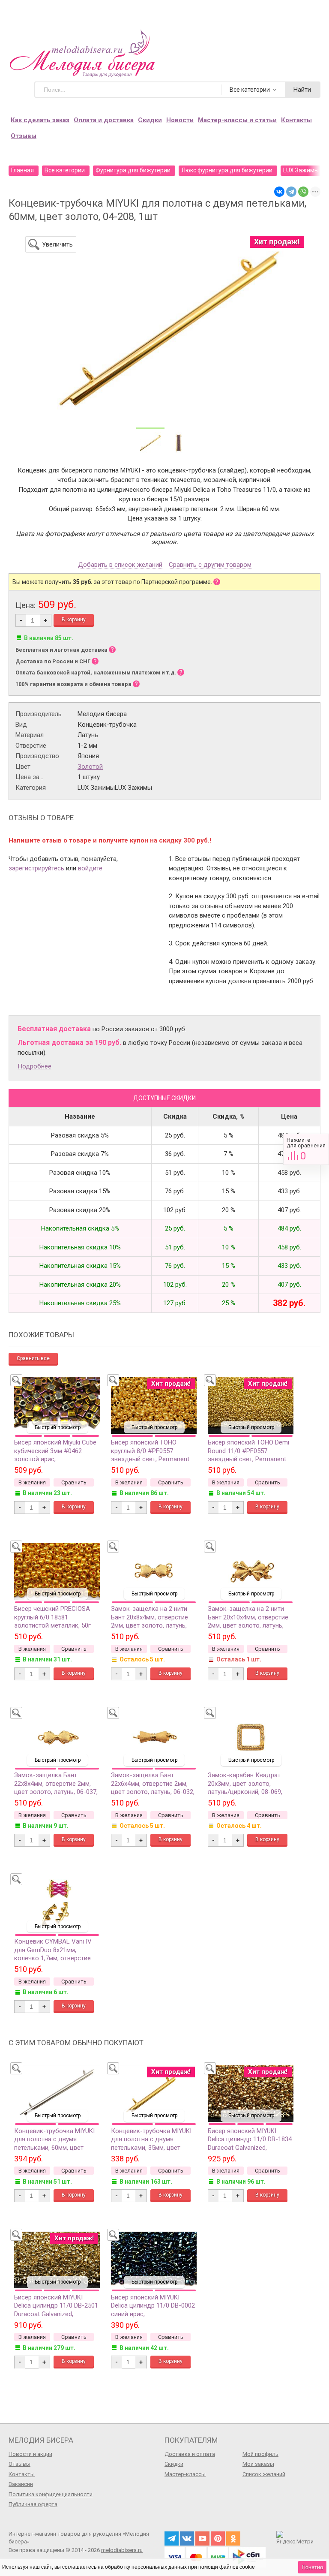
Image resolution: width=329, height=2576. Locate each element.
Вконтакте (187, 2538)
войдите (90, 868)
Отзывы (24, 136)
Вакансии (21, 2484)
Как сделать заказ (40, 120)
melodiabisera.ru (122, 2550)
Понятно (312, 2567)
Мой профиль (260, 2454)
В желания (32, 1482)
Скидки (150, 120)
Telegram (172, 2538)
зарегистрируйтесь (36, 868)
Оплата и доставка (104, 120)
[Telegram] (291, 192)
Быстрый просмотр (58, 1427)
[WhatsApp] (303, 192)
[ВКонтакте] (279, 192)
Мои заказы (258, 2464)
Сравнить (306, 1149)
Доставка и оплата (190, 2454)
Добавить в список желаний (120, 565)
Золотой (90, 767)
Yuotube (202, 2538)
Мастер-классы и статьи (237, 120)
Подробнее (34, 1066)
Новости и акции (30, 2454)
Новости (180, 120)
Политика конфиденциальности (51, 2494)
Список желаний (264, 2474)
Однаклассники (233, 2538)
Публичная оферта (33, 2504)
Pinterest (218, 2538)
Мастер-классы (185, 2474)
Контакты (296, 120)
